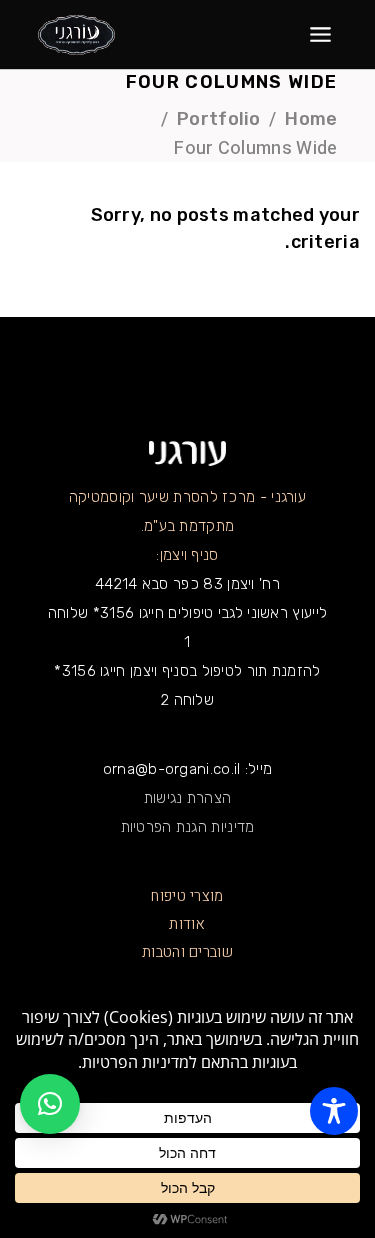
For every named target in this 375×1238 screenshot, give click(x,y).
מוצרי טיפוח (187, 896)
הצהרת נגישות (188, 798)
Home (311, 119)
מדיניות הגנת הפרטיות (188, 827)
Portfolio (219, 119)
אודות (187, 924)
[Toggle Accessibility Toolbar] (334, 1111)
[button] (50, 1104)
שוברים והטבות (187, 952)
